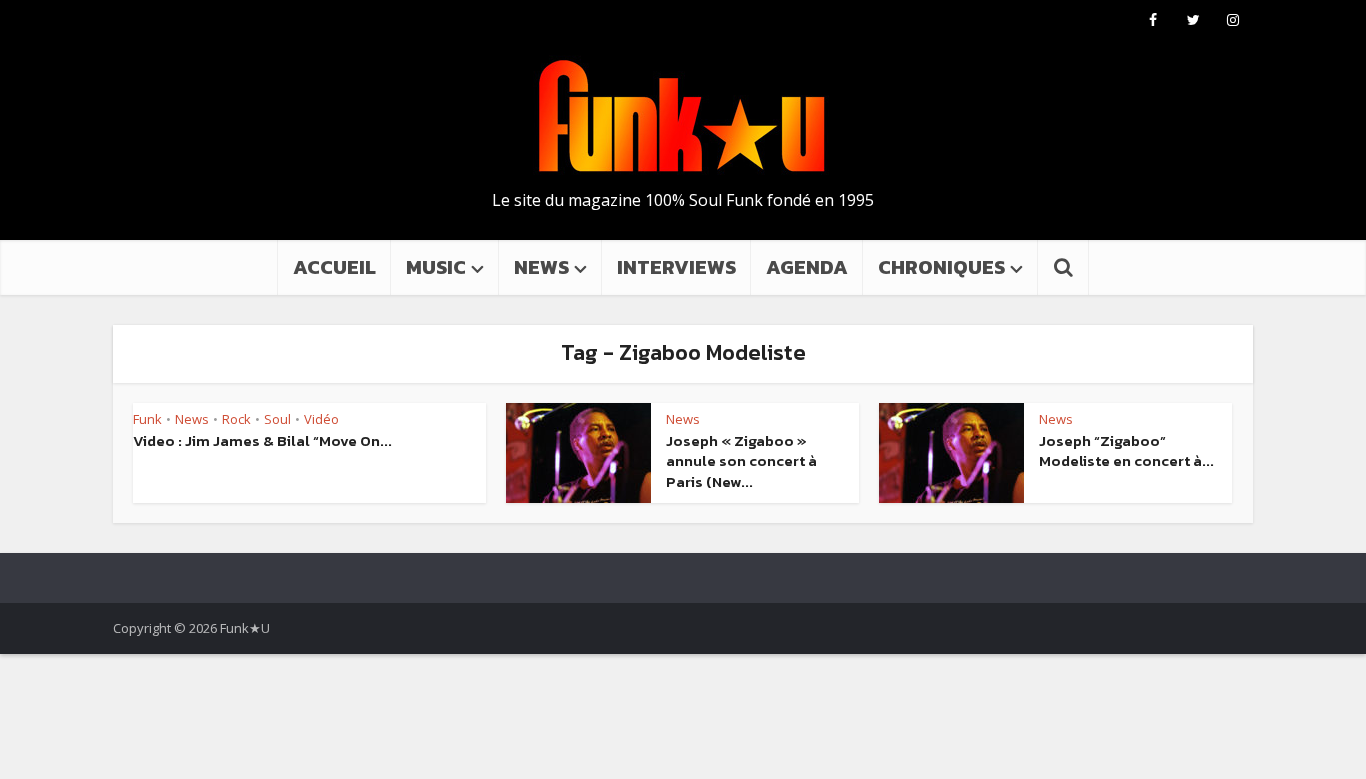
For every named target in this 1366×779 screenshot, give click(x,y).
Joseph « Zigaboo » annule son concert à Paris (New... (741, 461)
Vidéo (321, 419)
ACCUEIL (334, 267)
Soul (277, 419)
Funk (147, 419)
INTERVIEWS (676, 267)
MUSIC (436, 267)
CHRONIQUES (941, 267)
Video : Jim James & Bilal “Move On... (262, 440)
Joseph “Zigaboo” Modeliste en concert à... (1126, 450)
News (192, 419)
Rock (236, 419)
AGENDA (807, 267)
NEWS (541, 267)
